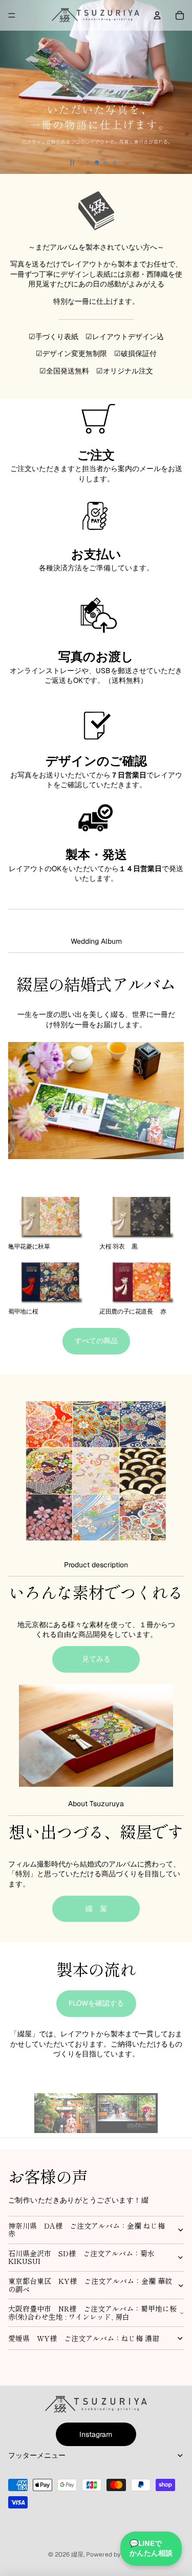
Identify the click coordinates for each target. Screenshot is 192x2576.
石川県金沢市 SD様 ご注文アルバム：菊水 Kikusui (81, 2257)
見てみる (96, 1659)
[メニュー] (12, 15)
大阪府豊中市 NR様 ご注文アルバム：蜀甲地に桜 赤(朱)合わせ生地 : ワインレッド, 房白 (92, 2312)
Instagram (96, 2434)
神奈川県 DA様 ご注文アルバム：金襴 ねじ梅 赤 (90, 2229)
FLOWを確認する (96, 2003)
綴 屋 (96, 1908)
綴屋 (77, 2555)
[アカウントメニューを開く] (157, 15)
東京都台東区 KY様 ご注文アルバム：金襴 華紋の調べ (90, 2285)
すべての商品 (96, 1341)
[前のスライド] (12, 87)
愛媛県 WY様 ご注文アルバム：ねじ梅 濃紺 (84, 2338)
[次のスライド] (180, 87)
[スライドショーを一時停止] (72, 163)
